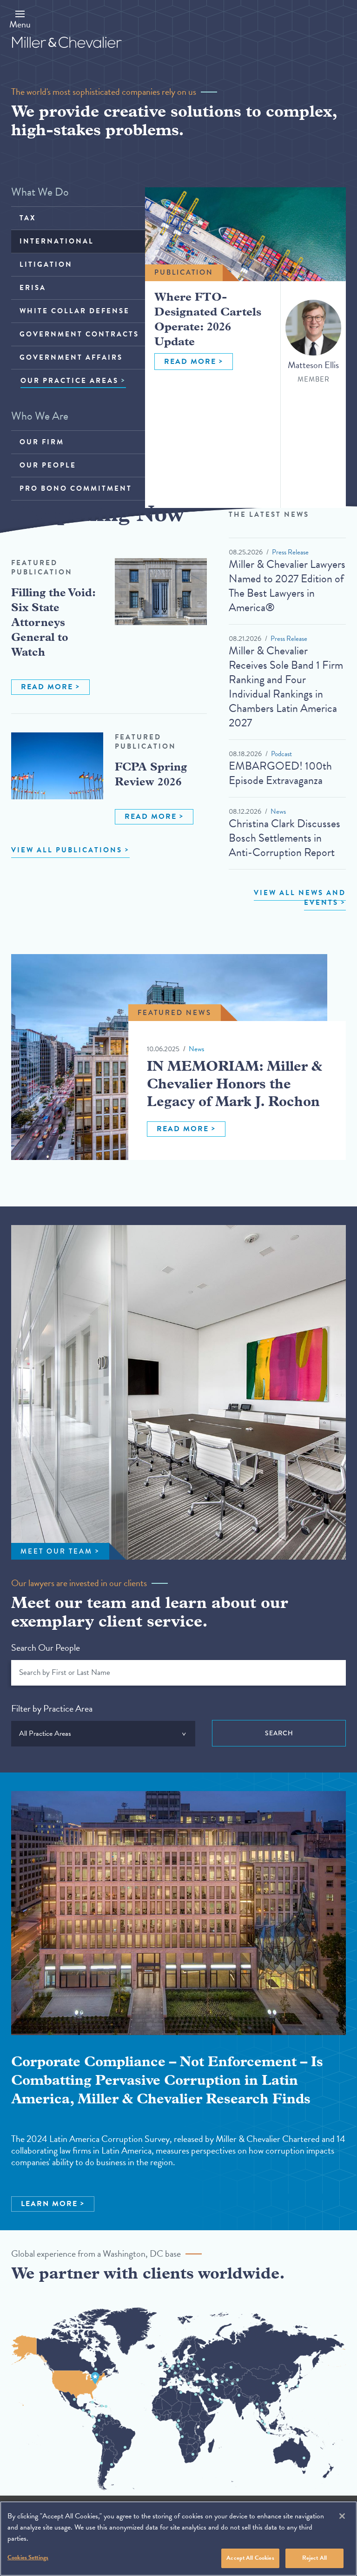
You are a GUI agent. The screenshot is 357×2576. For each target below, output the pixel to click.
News (278, 811)
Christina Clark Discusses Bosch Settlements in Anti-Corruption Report (284, 838)
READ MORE (190, 362)
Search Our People (46, 1647)
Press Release (290, 552)
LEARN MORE (49, 2204)
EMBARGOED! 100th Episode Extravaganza (280, 773)
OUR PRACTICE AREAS (69, 381)
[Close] (342, 2516)
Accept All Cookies (250, 2558)
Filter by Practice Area (52, 1708)
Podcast (281, 754)
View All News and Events (300, 898)
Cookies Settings (28, 2557)
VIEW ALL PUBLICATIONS (67, 850)
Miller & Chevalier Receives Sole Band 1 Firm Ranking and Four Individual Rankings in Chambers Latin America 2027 (286, 687)
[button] (20, 19)
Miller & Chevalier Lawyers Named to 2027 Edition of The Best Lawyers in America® (287, 586)
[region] (178, 2539)
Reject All (314, 2558)
